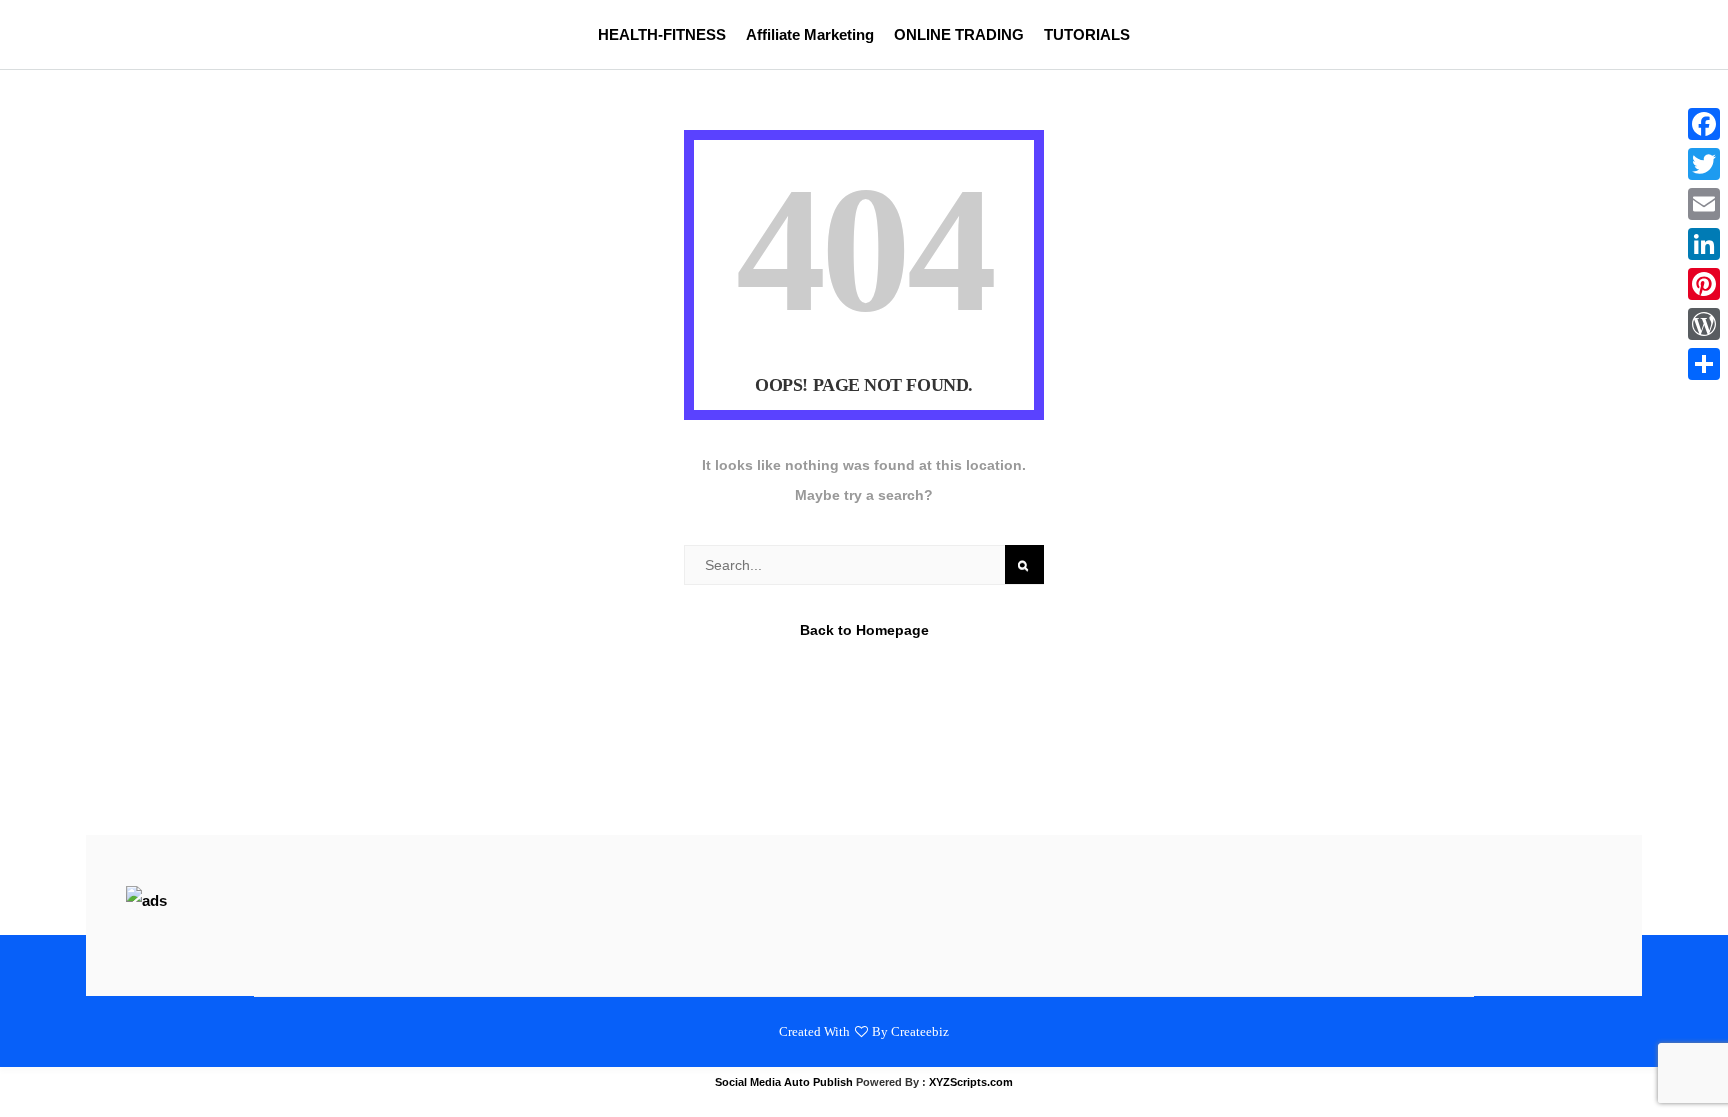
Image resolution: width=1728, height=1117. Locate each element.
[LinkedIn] (1704, 244)
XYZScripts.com (971, 1082)
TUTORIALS (1087, 34)
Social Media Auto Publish (784, 1082)
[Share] (1704, 364)
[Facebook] (1704, 124)
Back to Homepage (864, 630)
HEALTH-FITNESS (662, 34)
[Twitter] (1704, 164)
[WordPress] (1704, 324)
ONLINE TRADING (959, 34)
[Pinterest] (1704, 284)
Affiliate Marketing (810, 34)
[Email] (1704, 204)
